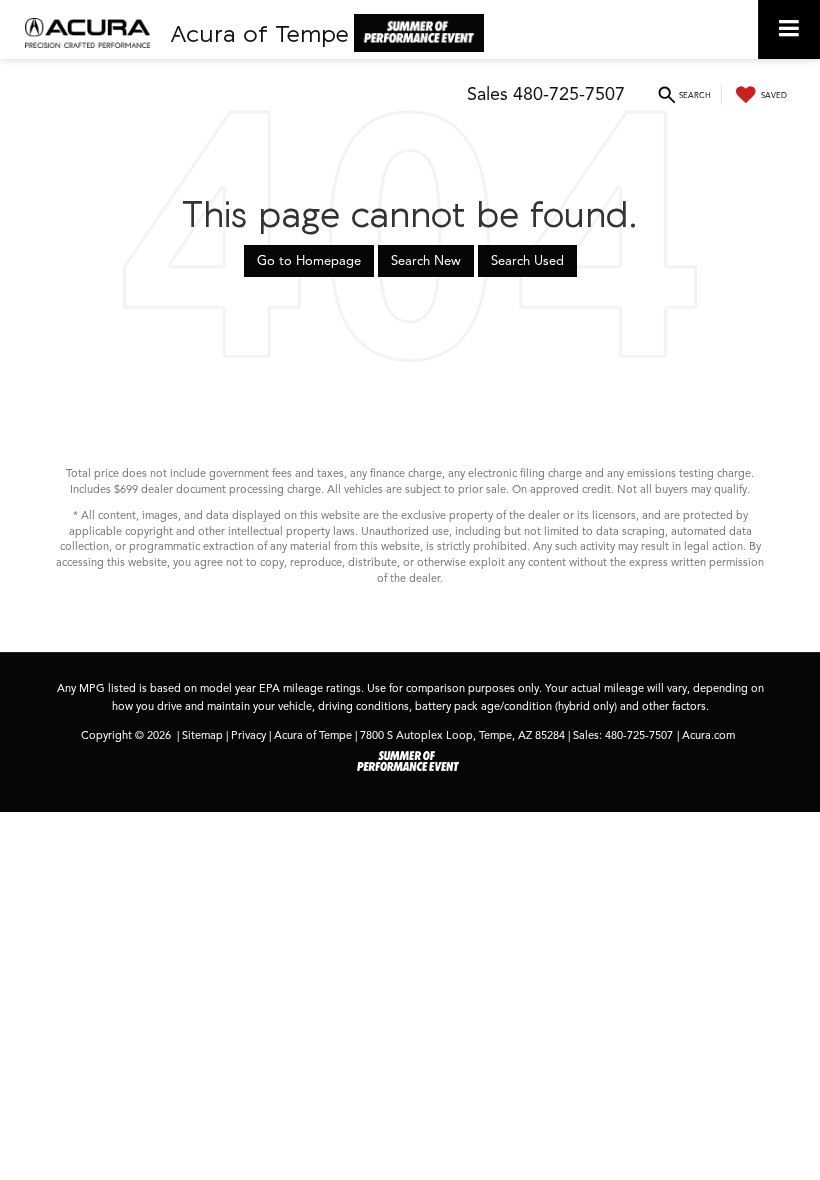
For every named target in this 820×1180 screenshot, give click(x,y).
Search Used (527, 261)
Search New (426, 261)
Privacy (248, 735)
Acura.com (708, 735)
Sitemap (202, 735)
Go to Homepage (309, 261)
